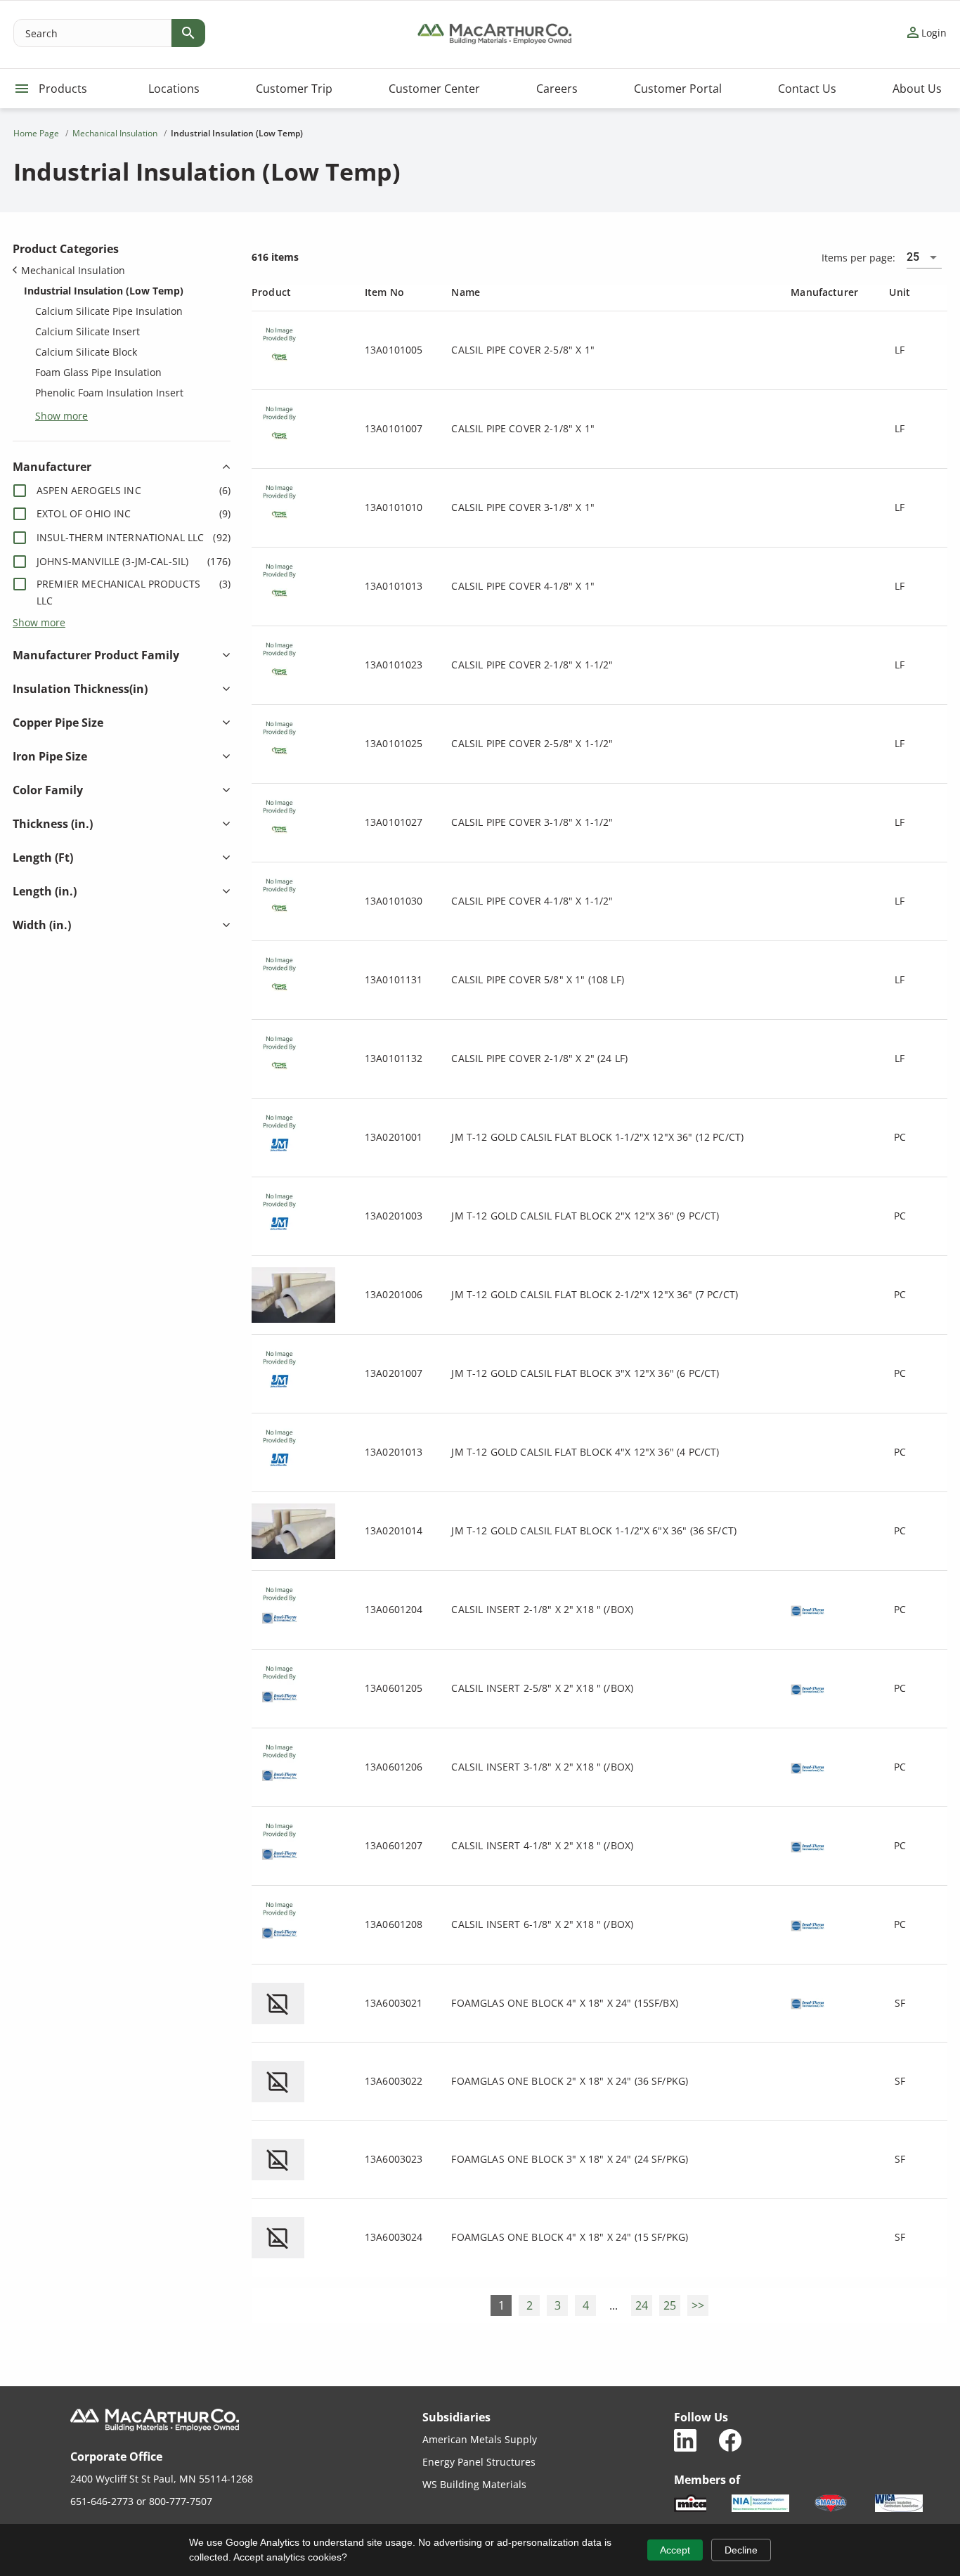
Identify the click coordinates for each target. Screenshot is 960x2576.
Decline (741, 2550)
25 (670, 2305)
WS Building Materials (474, 2484)
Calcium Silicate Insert (87, 331)
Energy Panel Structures (479, 2462)
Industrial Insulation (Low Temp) (104, 291)
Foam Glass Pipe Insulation (98, 372)
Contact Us (807, 89)
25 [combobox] (913, 257)
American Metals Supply (480, 2439)
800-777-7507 (181, 2501)
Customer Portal (678, 89)
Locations (174, 89)
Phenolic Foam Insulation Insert (109, 393)
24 (642, 2305)
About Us (917, 89)
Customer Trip (294, 89)
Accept (675, 2550)
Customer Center (434, 89)
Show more (61, 415)
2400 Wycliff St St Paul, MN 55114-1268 (162, 2479)
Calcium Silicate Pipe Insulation (109, 311)
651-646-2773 (102, 2501)
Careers (557, 89)
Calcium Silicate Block (86, 352)
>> (698, 2305)
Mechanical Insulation (73, 270)
